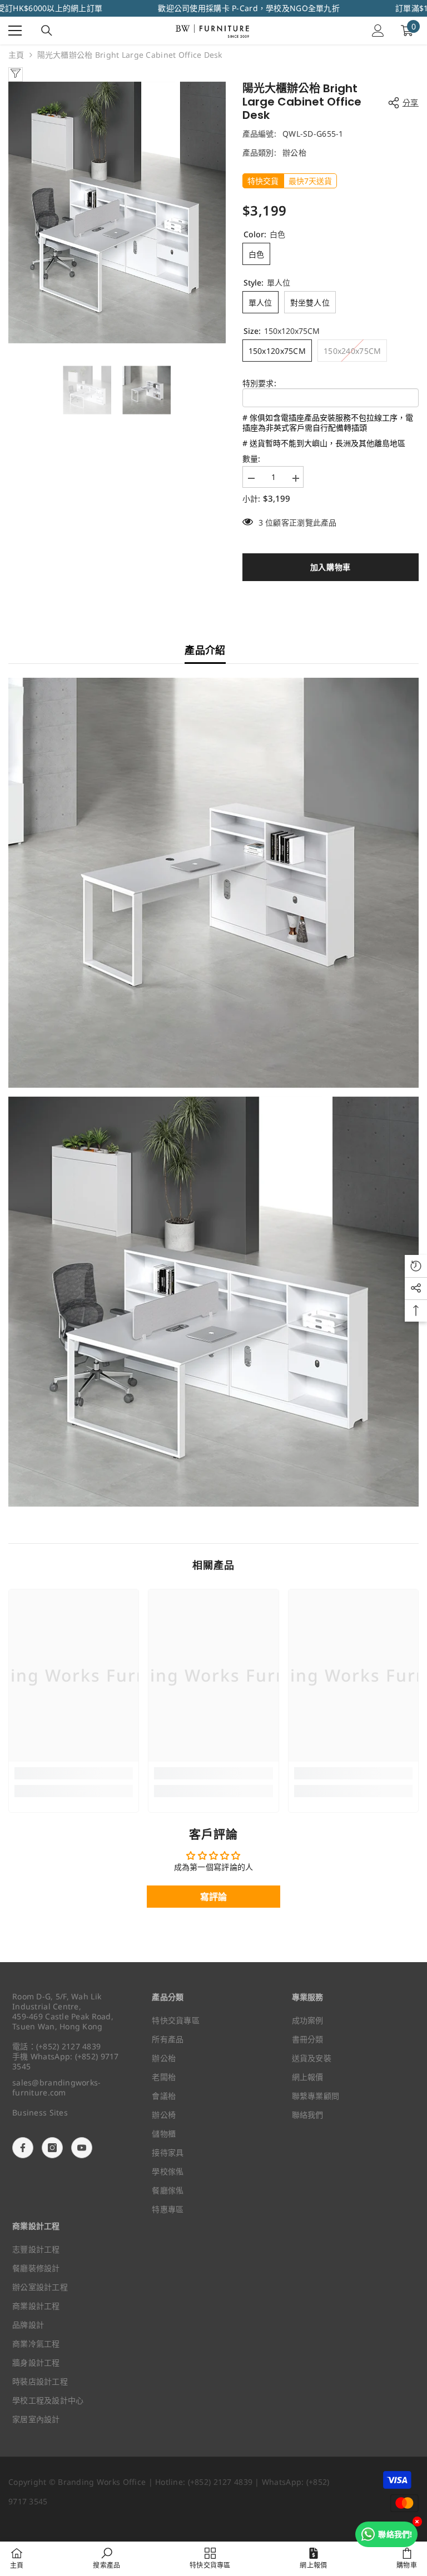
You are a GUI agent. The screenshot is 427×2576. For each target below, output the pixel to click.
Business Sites (40, 2112)
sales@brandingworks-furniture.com (57, 2087)
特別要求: (259, 383)
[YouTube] (82, 2148)
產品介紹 (205, 650)
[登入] (378, 31)
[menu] (15, 31)
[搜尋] (47, 31)
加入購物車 (332, 567)
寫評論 (214, 1897)
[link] (74, 1773)
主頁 (16, 55)
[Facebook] (23, 2148)
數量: (252, 459)
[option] (117, 212)
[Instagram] (52, 2148)
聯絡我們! (395, 2534)
